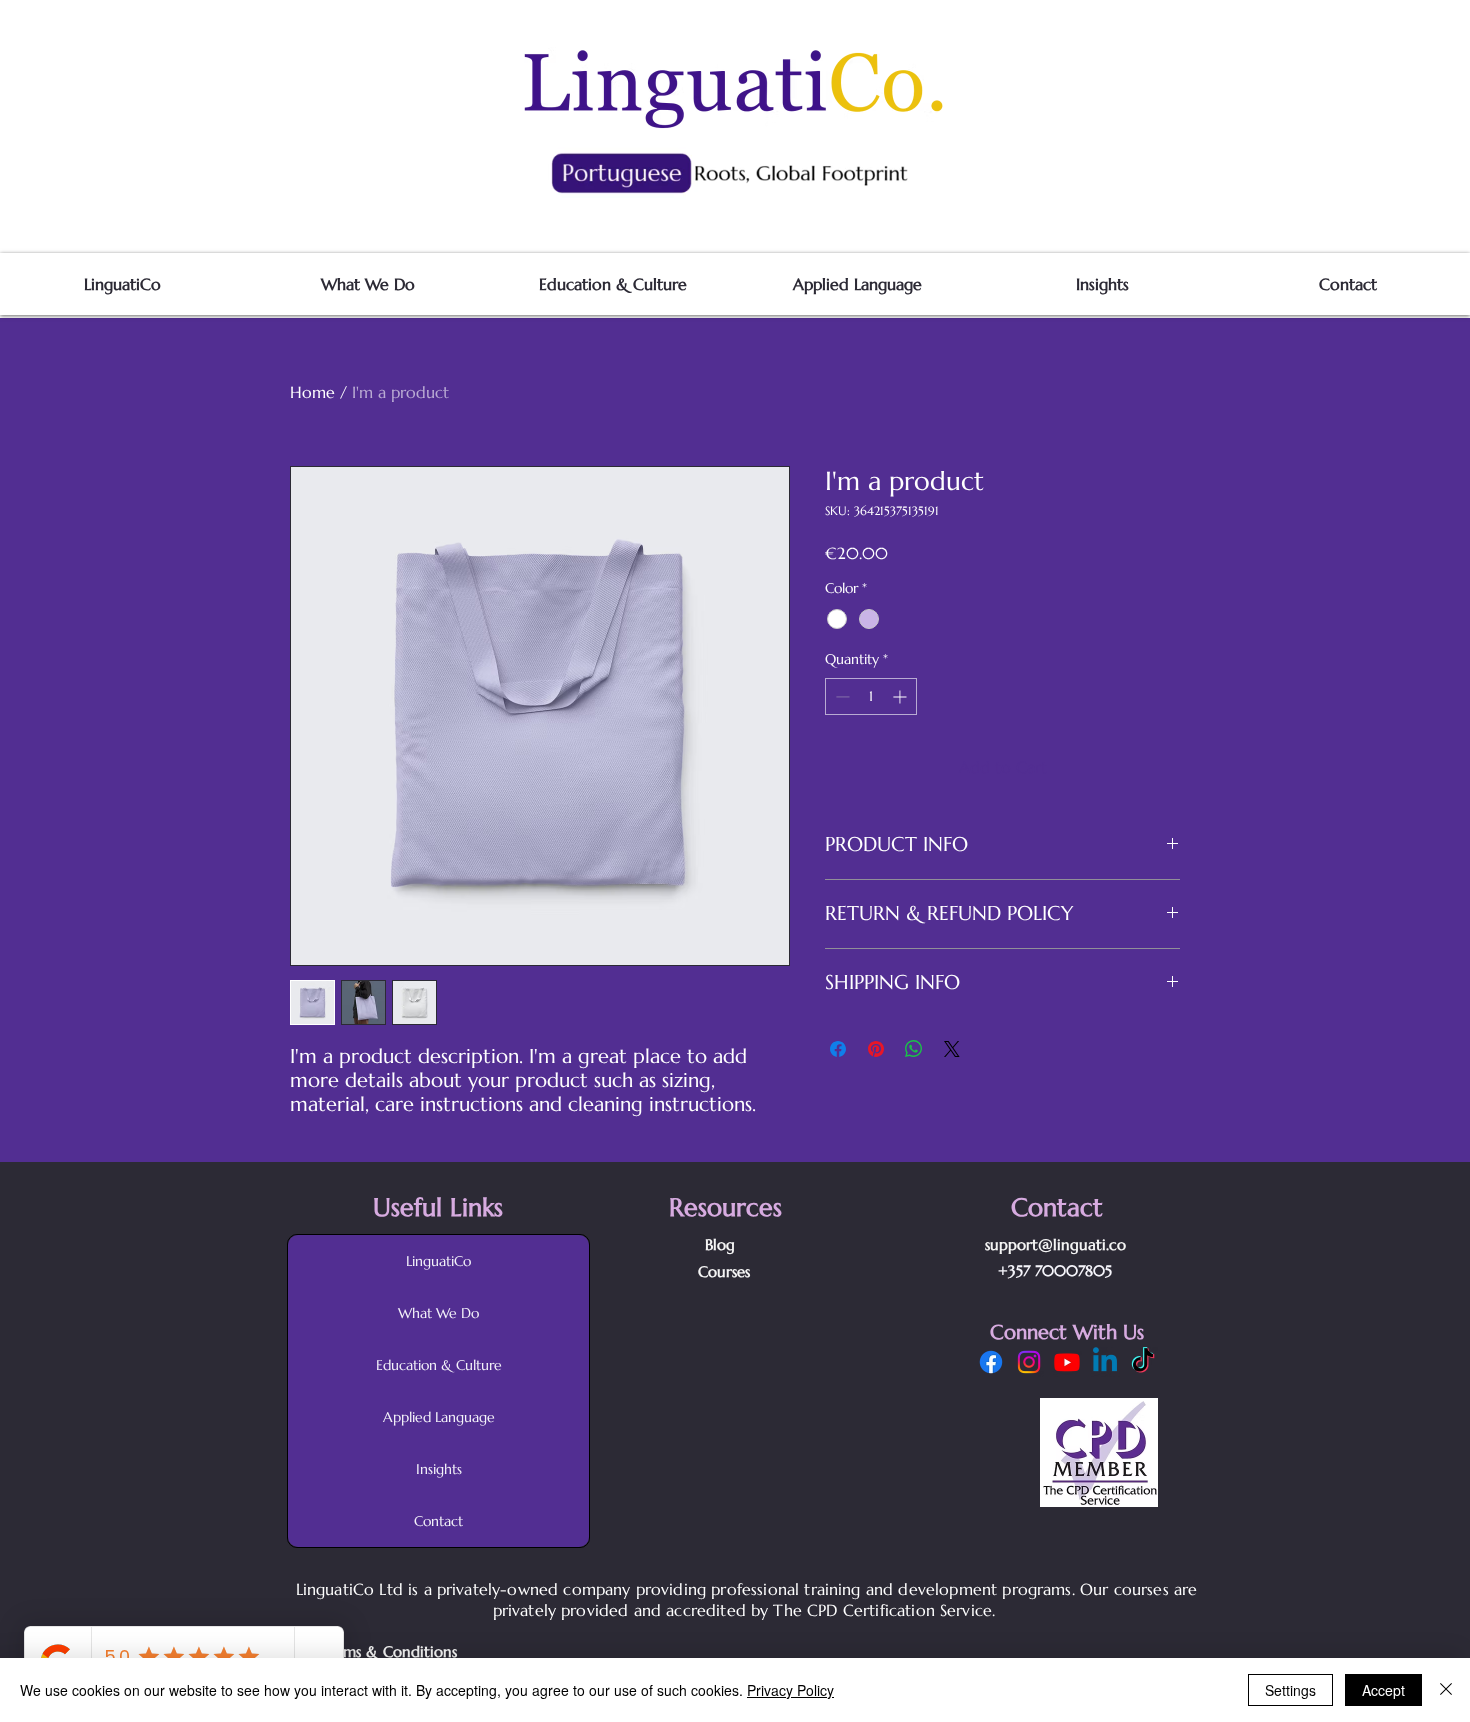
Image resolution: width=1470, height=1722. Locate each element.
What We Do (438, 1313)
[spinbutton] (871, 696)
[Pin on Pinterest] (876, 1049)
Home (312, 392)
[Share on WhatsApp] (914, 1049)
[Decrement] (840, 696)
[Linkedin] (1105, 1362)
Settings (1290, 1690)
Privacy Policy (790, 1690)
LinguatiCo (438, 1261)
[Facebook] (991, 1362)
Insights (439, 1469)
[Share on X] (952, 1049)
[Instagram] (1029, 1362)
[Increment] (901, 696)
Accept (1383, 1690)
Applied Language (439, 1417)
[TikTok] (1143, 1362)
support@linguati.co (1055, 1244)
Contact (438, 1521)
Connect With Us (1067, 1332)
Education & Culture (439, 1365)
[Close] (1446, 1690)
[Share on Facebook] (838, 1049)
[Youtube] (1067, 1362)
